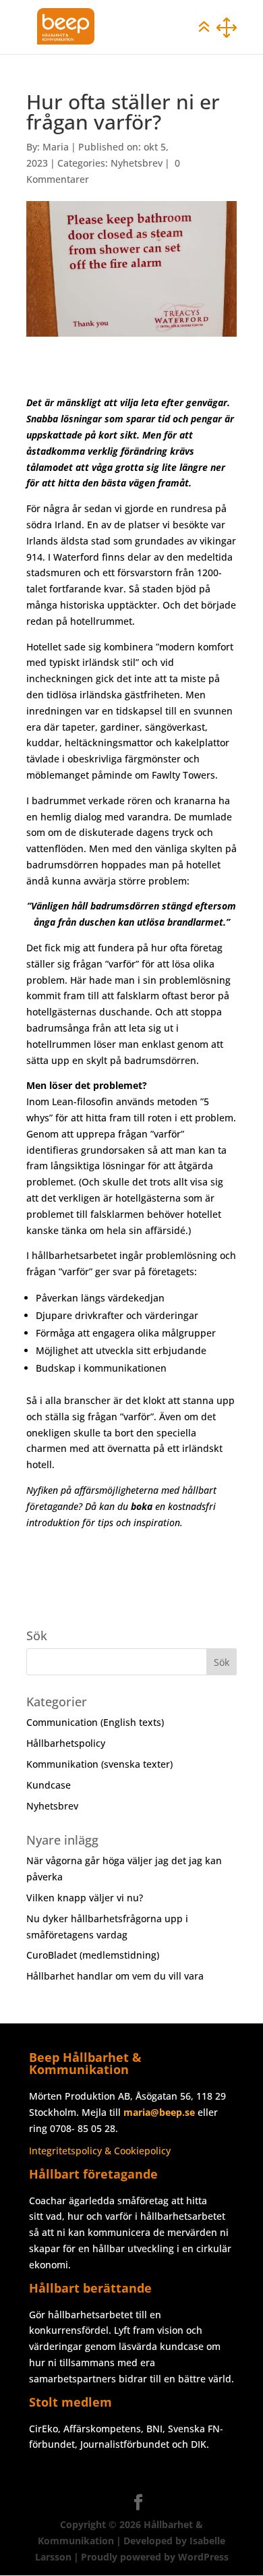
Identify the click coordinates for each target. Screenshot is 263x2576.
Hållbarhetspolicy (66, 1743)
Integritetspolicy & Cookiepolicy (100, 2151)
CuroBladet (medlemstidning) (93, 1955)
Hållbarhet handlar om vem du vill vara (115, 1976)
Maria (56, 147)
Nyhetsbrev (137, 163)
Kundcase (49, 1785)
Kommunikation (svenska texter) (99, 1764)
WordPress (203, 2557)
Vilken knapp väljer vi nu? (85, 1898)
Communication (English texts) (95, 1722)
